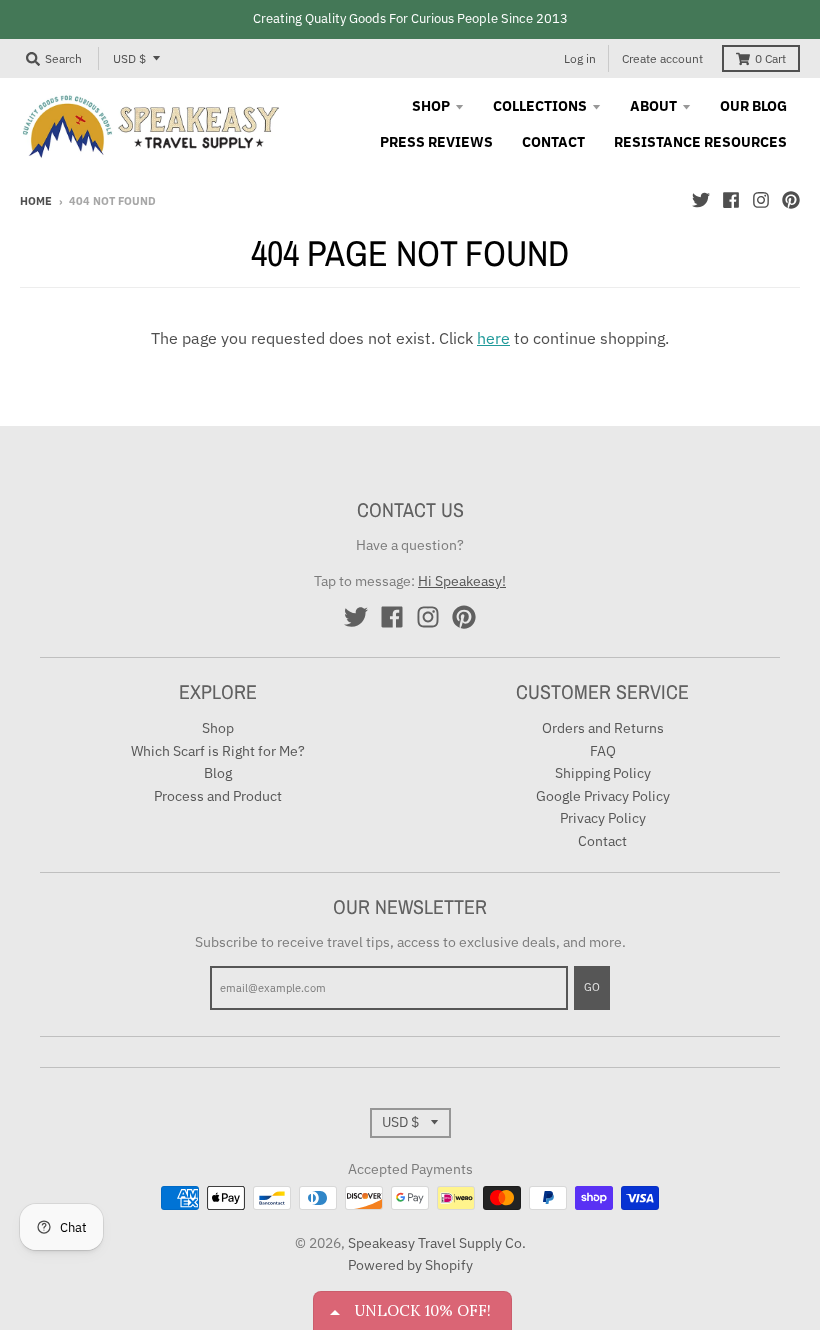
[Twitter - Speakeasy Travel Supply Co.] (701, 200)
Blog (218, 773)
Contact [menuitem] (553, 142)
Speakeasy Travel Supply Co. (437, 1243)
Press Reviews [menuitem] (436, 142)
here (493, 338)
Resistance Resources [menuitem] (700, 142)
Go (592, 987)
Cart (770, 58)
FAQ (603, 751)
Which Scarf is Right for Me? (218, 751)
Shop (218, 728)
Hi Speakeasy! (462, 581)
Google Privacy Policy (603, 796)
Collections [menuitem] (540, 106)
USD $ (129, 58)
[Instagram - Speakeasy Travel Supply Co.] (761, 200)
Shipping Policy (603, 773)
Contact (602, 841)
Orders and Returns (603, 728)
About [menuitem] (653, 106)
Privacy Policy (603, 818)
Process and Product (218, 796)
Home (36, 201)
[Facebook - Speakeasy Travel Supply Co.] (731, 200)
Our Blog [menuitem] (753, 106)
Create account (662, 58)
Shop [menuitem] (431, 106)
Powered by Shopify (410, 1265)
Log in (580, 58)
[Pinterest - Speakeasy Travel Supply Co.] (791, 200)
